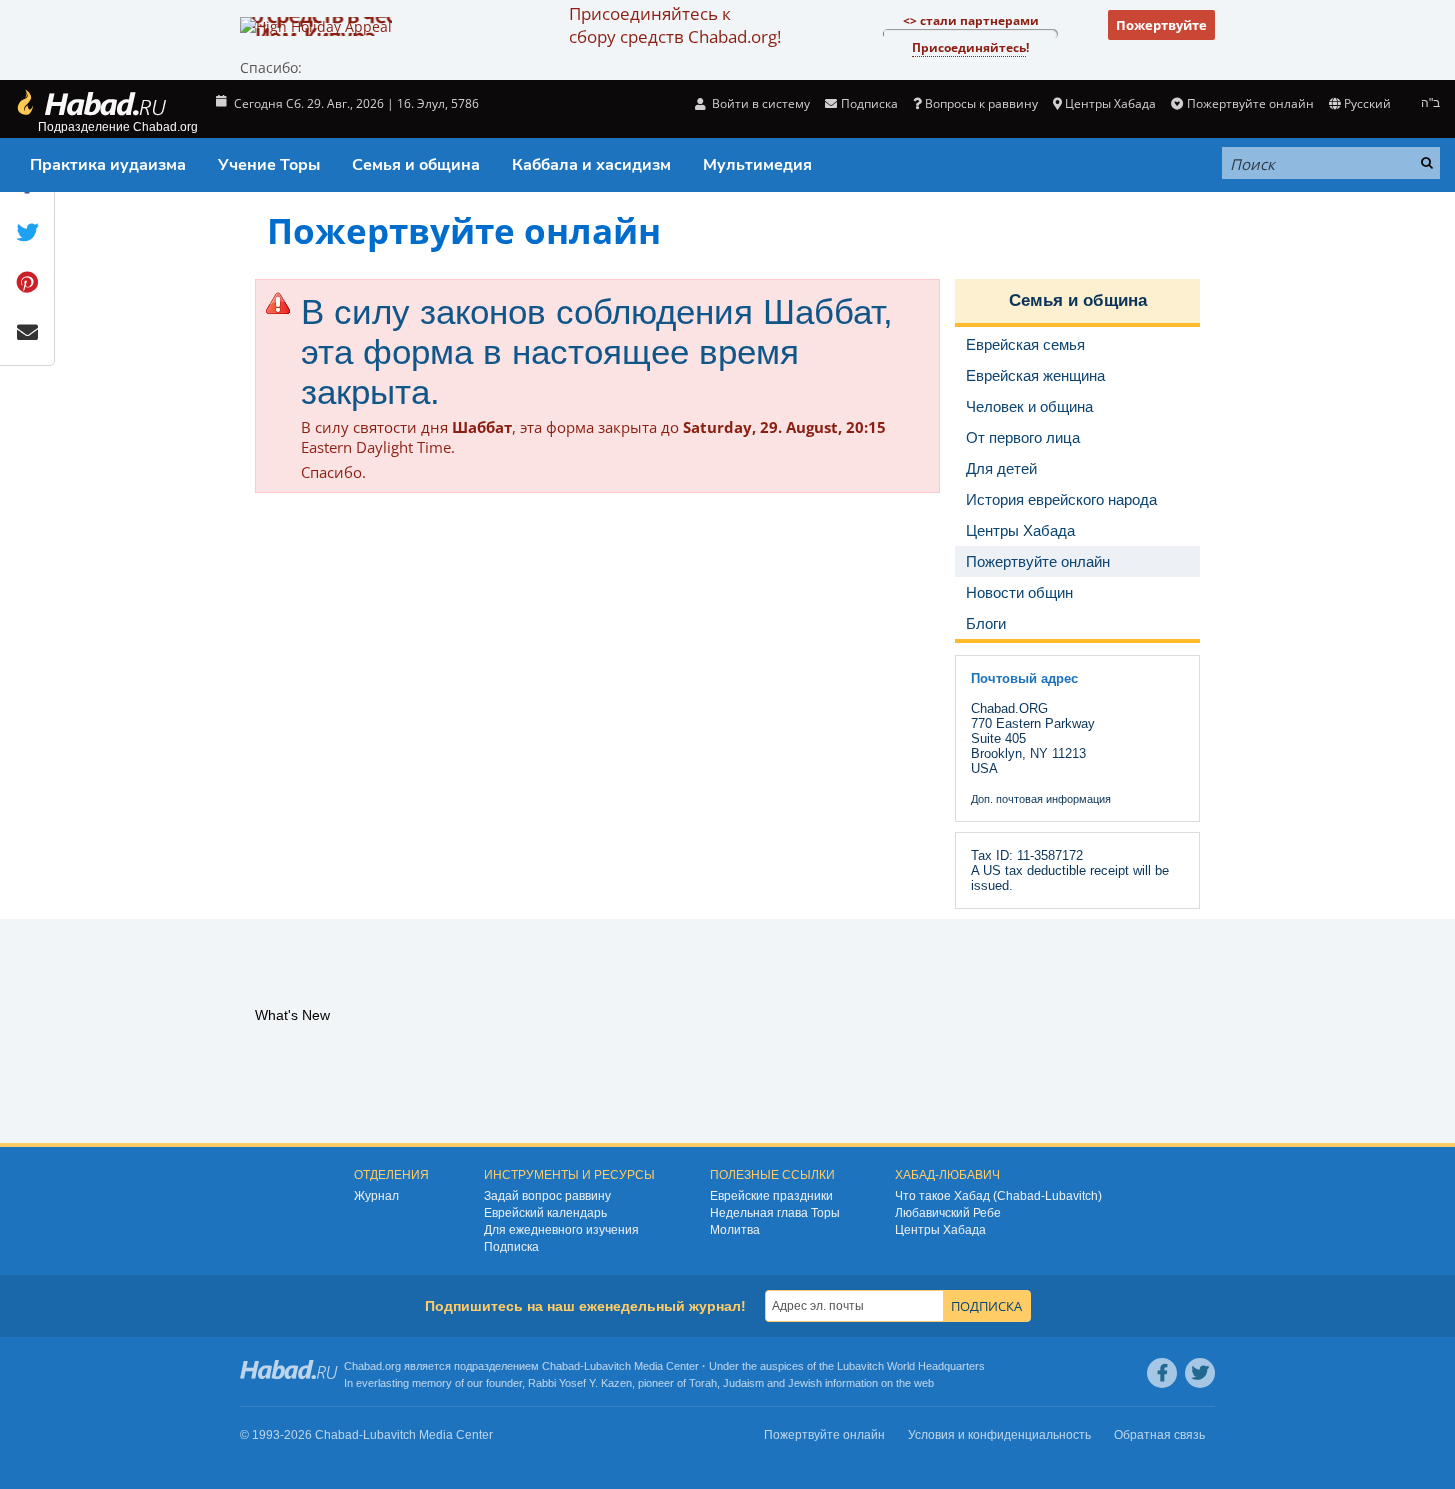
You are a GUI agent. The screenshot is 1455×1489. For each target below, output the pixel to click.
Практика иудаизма (108, 165)
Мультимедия (757, 165)
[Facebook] (1162, 1373)
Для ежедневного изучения (561, 1230)
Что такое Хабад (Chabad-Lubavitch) (998, 1196)
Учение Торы (269, 165)
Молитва (735, 1230)
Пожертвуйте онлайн (1250, 103)
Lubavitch (607, 1366)
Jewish (805, 1383)
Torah (703, 1383)
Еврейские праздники (771, 1196)
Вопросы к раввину (981, 103)
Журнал (376, 1196)
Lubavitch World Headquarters (911, 1366)
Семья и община (416, 165)
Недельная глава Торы (775, 1213)
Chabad (561, 1366)
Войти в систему (759, 103)
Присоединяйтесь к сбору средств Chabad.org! (675, 25)
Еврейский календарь (545, 1213)
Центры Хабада (940, 1230)
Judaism (743, 1383)
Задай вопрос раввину (547, 1196)
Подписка (511, 1247)
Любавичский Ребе (948, 1213)
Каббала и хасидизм (591, 165)
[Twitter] (1200, 1373)
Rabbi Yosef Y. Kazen (580, 1383)
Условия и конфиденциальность (999, 1435)
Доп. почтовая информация (1041, 799)
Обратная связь (1159, 1435)
